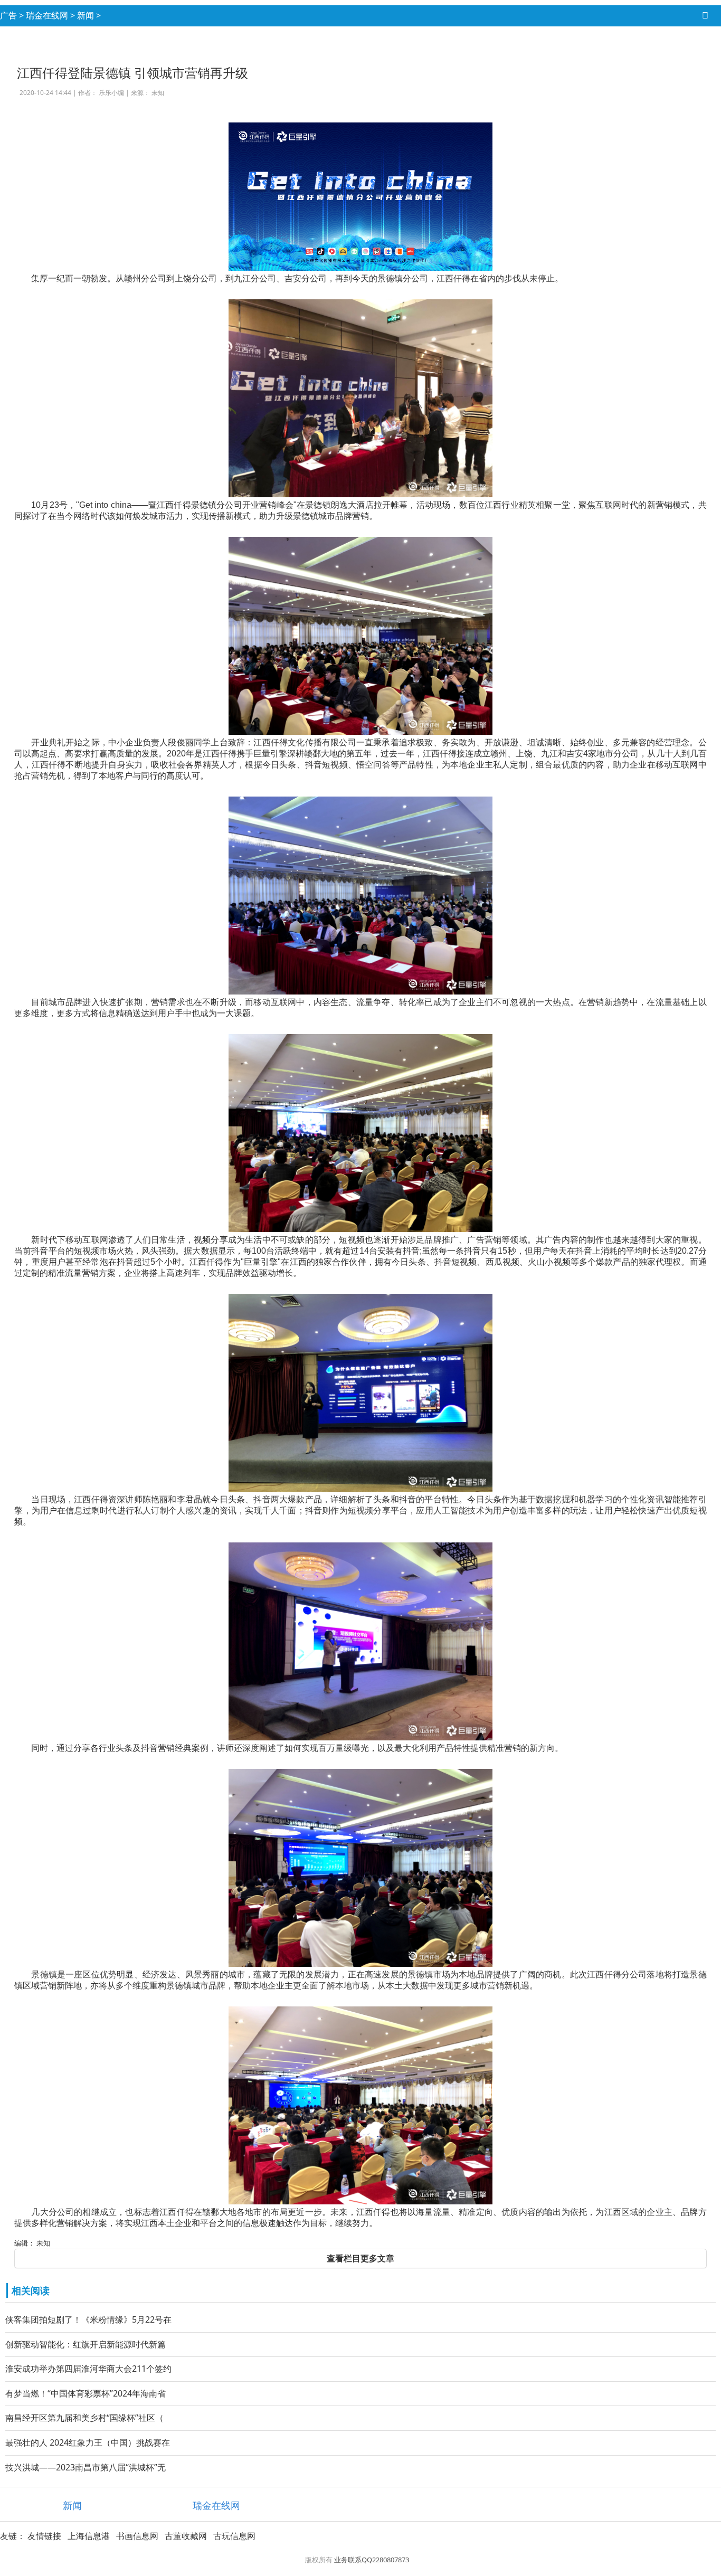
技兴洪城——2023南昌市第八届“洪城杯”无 (86, 2467)
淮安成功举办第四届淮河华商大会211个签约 (88, 2369)
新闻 (86, 15)
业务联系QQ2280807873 (372, 2560)
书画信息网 (137, 2536)
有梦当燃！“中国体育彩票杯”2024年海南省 (86, 2393)
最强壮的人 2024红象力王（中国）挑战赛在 (88, 2442)
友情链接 (44, 2536)
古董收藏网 (186, 2536)
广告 (8, 15)
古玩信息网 (234, 2536)
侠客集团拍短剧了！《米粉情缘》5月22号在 (88, 2319)
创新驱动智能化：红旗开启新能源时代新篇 (86, 2344)
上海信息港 (89, 2536)
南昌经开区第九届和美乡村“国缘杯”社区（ (84, 2418)
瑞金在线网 (47, 15)
